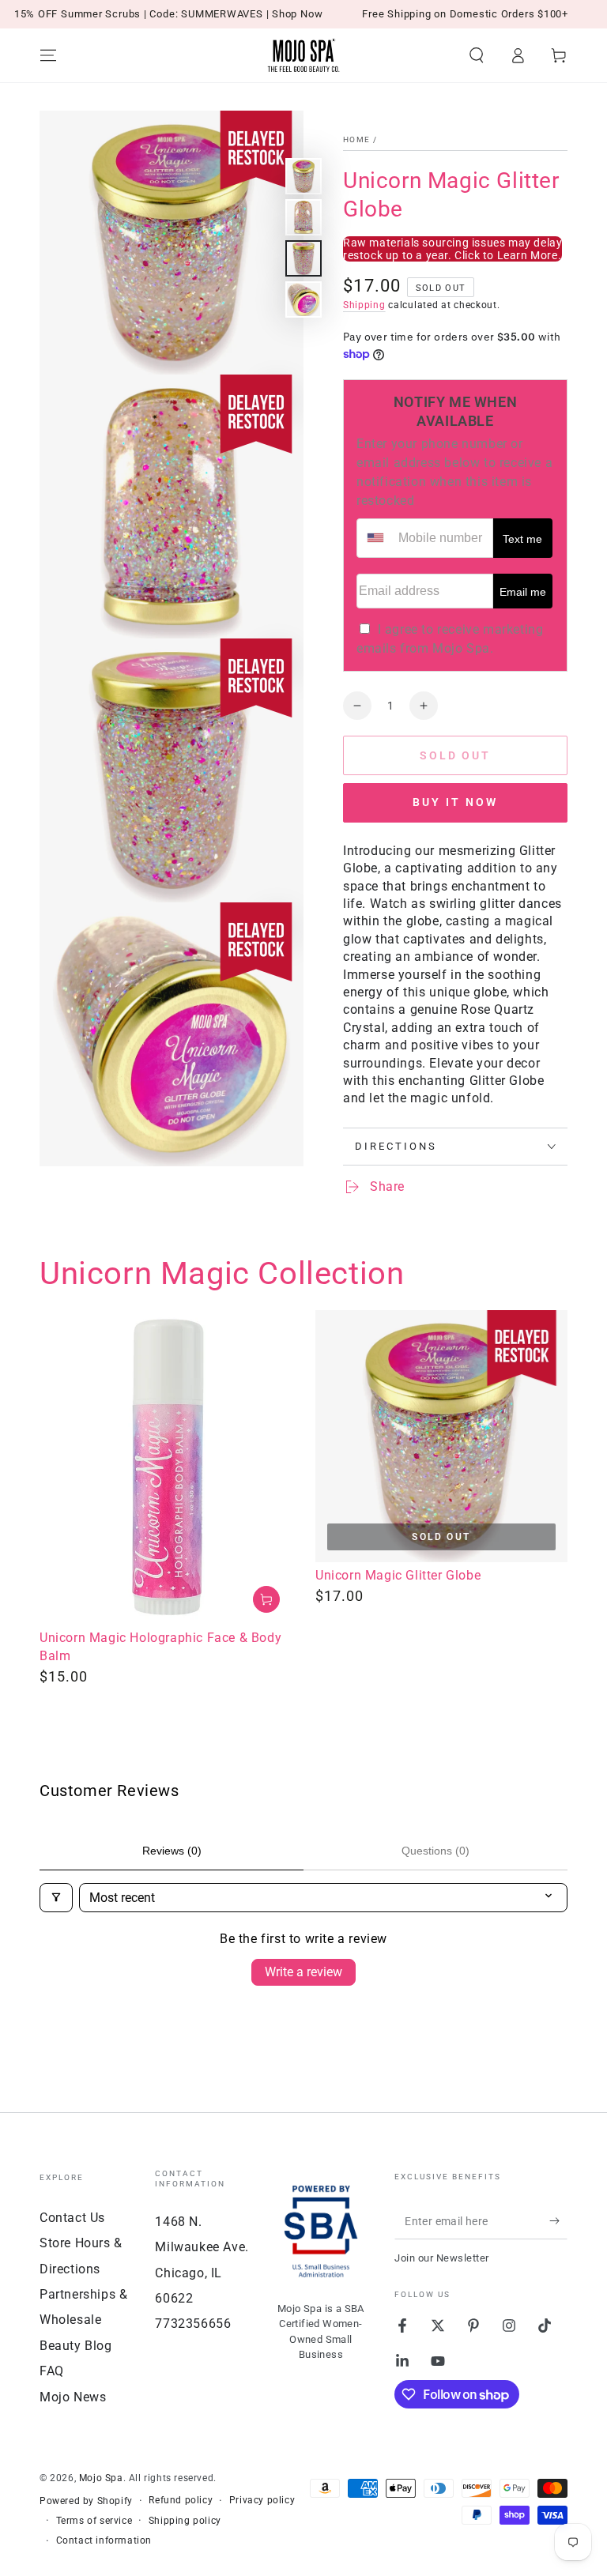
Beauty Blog (76, 2346)
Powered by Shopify (86, 2501)
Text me (522, 539)
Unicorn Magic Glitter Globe (398, 1575)
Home (356, 139)
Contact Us (72, 2218)
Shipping (364, 305)
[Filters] (56, 1898)
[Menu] (48, 55)
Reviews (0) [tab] (172, 1851)
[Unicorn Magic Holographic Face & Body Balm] (166, 1468)
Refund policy (181, 2500)
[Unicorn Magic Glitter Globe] (441, 1436)
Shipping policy (185, 2521)
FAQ (52, 2371)
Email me (523, 592)
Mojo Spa (101, 2478)
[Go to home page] (303, 55)
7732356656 (193, 2324)
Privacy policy (262, 2500)
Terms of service (94, 2521)
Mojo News (73, 2397)
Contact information (104, 2540)
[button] (477, 55)
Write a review (303, 1972)
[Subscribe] (558, 2221)
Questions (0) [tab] (435, 1851)
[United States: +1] (375, 538)
